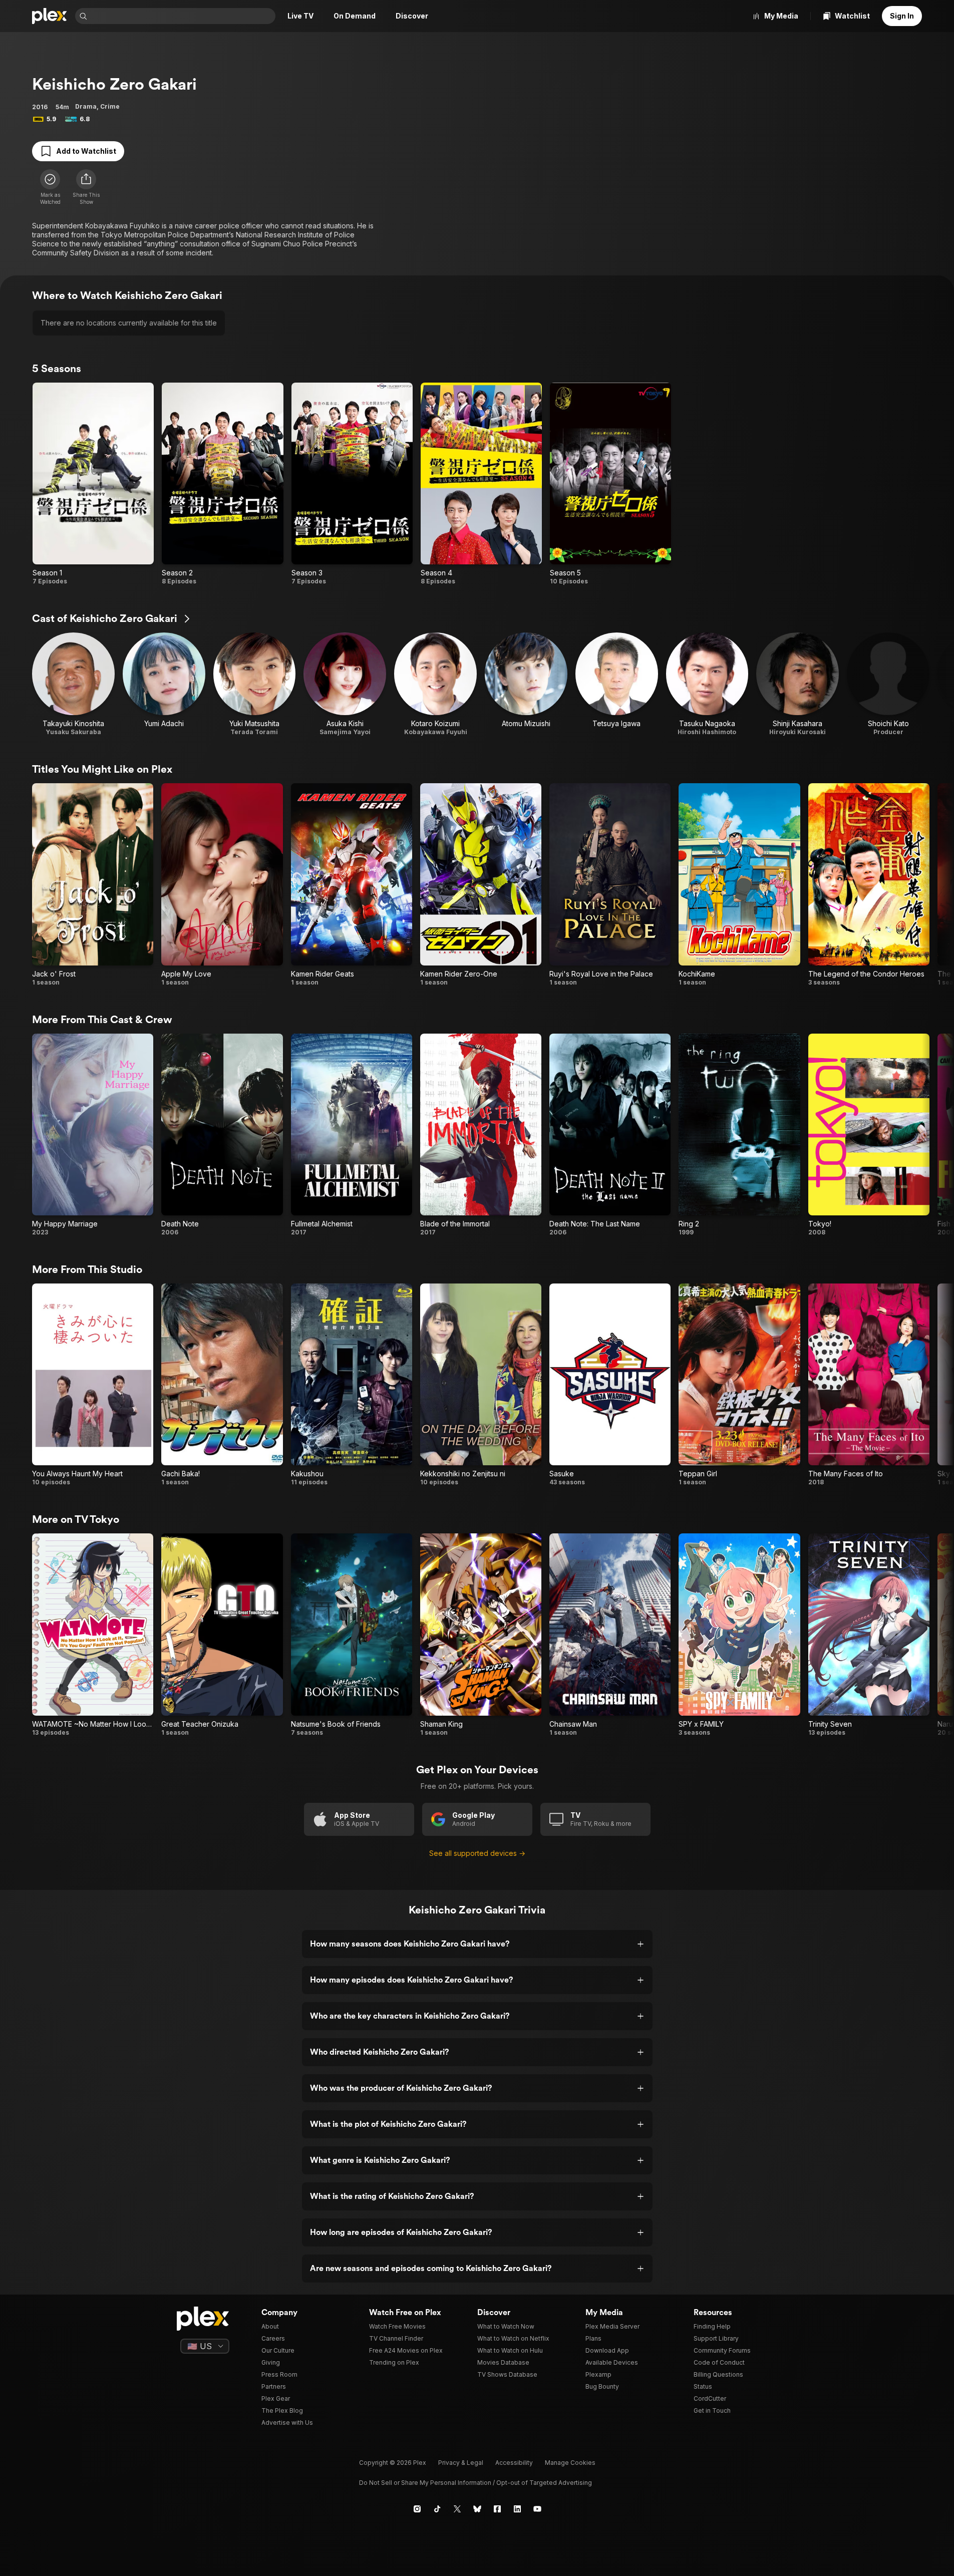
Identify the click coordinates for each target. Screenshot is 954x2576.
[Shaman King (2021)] (481, 1635)
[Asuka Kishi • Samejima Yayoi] (345, 684)
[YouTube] (537, 2509)
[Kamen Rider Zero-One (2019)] (481, 885)
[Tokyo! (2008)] (869, 1135)
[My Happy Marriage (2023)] (93, 1135)
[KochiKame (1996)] (739, 885)
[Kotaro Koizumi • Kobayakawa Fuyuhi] (435, 684)
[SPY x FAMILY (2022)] (739, 1635)
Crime (110, 106)
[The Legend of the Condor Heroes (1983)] (869, 885)
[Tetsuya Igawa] (617, 684)
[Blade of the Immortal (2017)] (481, 1135)
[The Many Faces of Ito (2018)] (869, 1385)
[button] (86, 187)
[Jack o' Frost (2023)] (93, 885)
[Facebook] (497, 2509)
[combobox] (182, 16)
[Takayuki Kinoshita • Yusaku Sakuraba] (73, 684)
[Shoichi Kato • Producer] (888, 684)
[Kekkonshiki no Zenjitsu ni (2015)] (481, 1385)
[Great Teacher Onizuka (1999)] (222, 1635)
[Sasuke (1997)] (610, 1385)
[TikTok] (437, 2509)
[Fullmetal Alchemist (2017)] (352, 1135)
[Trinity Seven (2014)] (869, 1635)
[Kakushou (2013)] (352, 1385)
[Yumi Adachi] (164, 684)
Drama (86, 106)
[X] (457, 2509)
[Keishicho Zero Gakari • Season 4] (481, 484)
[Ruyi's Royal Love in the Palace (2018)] (610, 885)
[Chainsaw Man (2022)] (610, 1635)
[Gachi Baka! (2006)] (222, 1385)
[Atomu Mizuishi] (526, 684)
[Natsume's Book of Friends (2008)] (352, 1635)
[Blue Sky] (477, 2509)
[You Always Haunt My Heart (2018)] (93, 1385)
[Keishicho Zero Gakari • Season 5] (610, 484)
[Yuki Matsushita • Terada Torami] (255, 684)
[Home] (50, 16)
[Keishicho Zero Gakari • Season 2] (222, 484)
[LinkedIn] (517, 2509)
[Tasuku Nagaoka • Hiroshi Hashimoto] (707, 684)
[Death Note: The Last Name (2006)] (610, 1135)
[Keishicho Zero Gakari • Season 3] (352, 484)
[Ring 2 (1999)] (739, 1135)
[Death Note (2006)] (222, 1135)
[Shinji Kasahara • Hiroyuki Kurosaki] (798, 684)
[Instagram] (417, 2509)
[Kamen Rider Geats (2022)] (352, 885)
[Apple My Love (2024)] (222, 885)
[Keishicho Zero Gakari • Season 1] (93, 484)
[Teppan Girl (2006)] (739, 1385)
